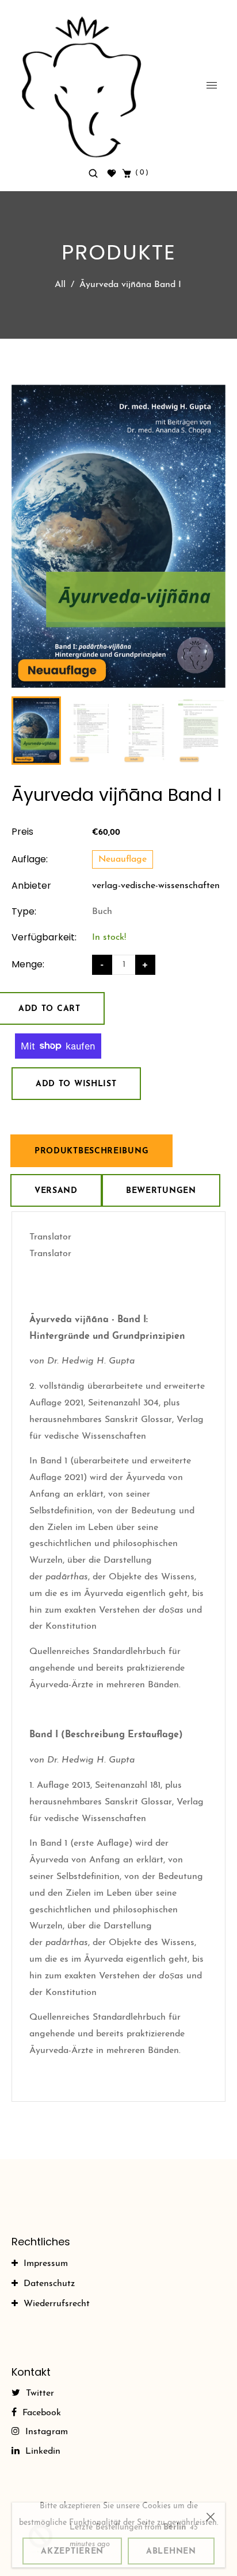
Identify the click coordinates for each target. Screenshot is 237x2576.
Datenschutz (49, 2284)
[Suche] (95, 173)
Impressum (46, 2264)
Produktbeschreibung (91, 1151)
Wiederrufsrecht (57, 2304)
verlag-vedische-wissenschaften (156, 886)
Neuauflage (123, 859)
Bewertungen (161, 1191)
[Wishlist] (112, 173)
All (60, 285)
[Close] (211, 2505)
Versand (56, 1191)
